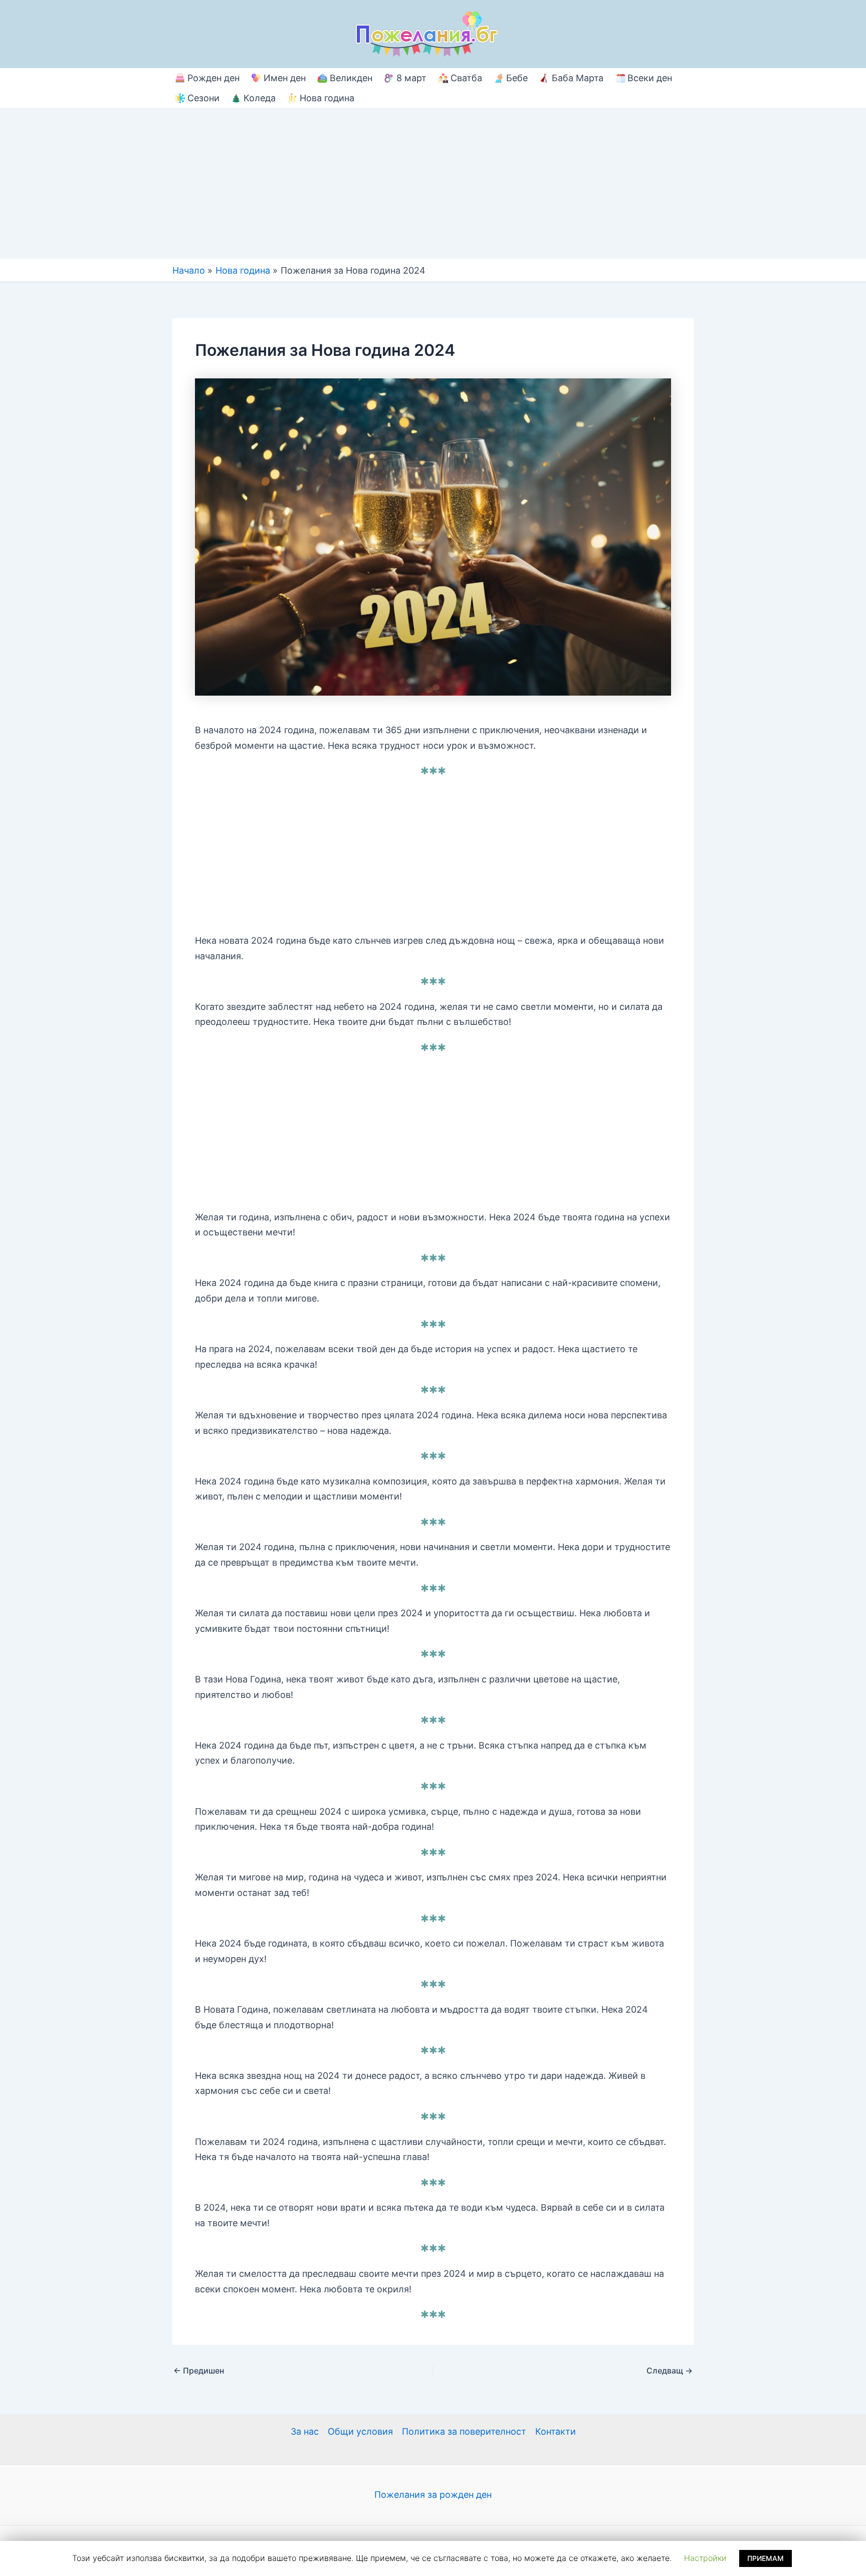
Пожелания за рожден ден (433, 2495)
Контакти (556, 2431)
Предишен (199, 2371)
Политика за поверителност (464, 2431)
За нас (305, 2431)
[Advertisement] (433, 184)
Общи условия (360, 2431)
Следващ (670, 2371)
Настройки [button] (705, 2558)
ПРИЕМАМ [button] (766, 2558)
